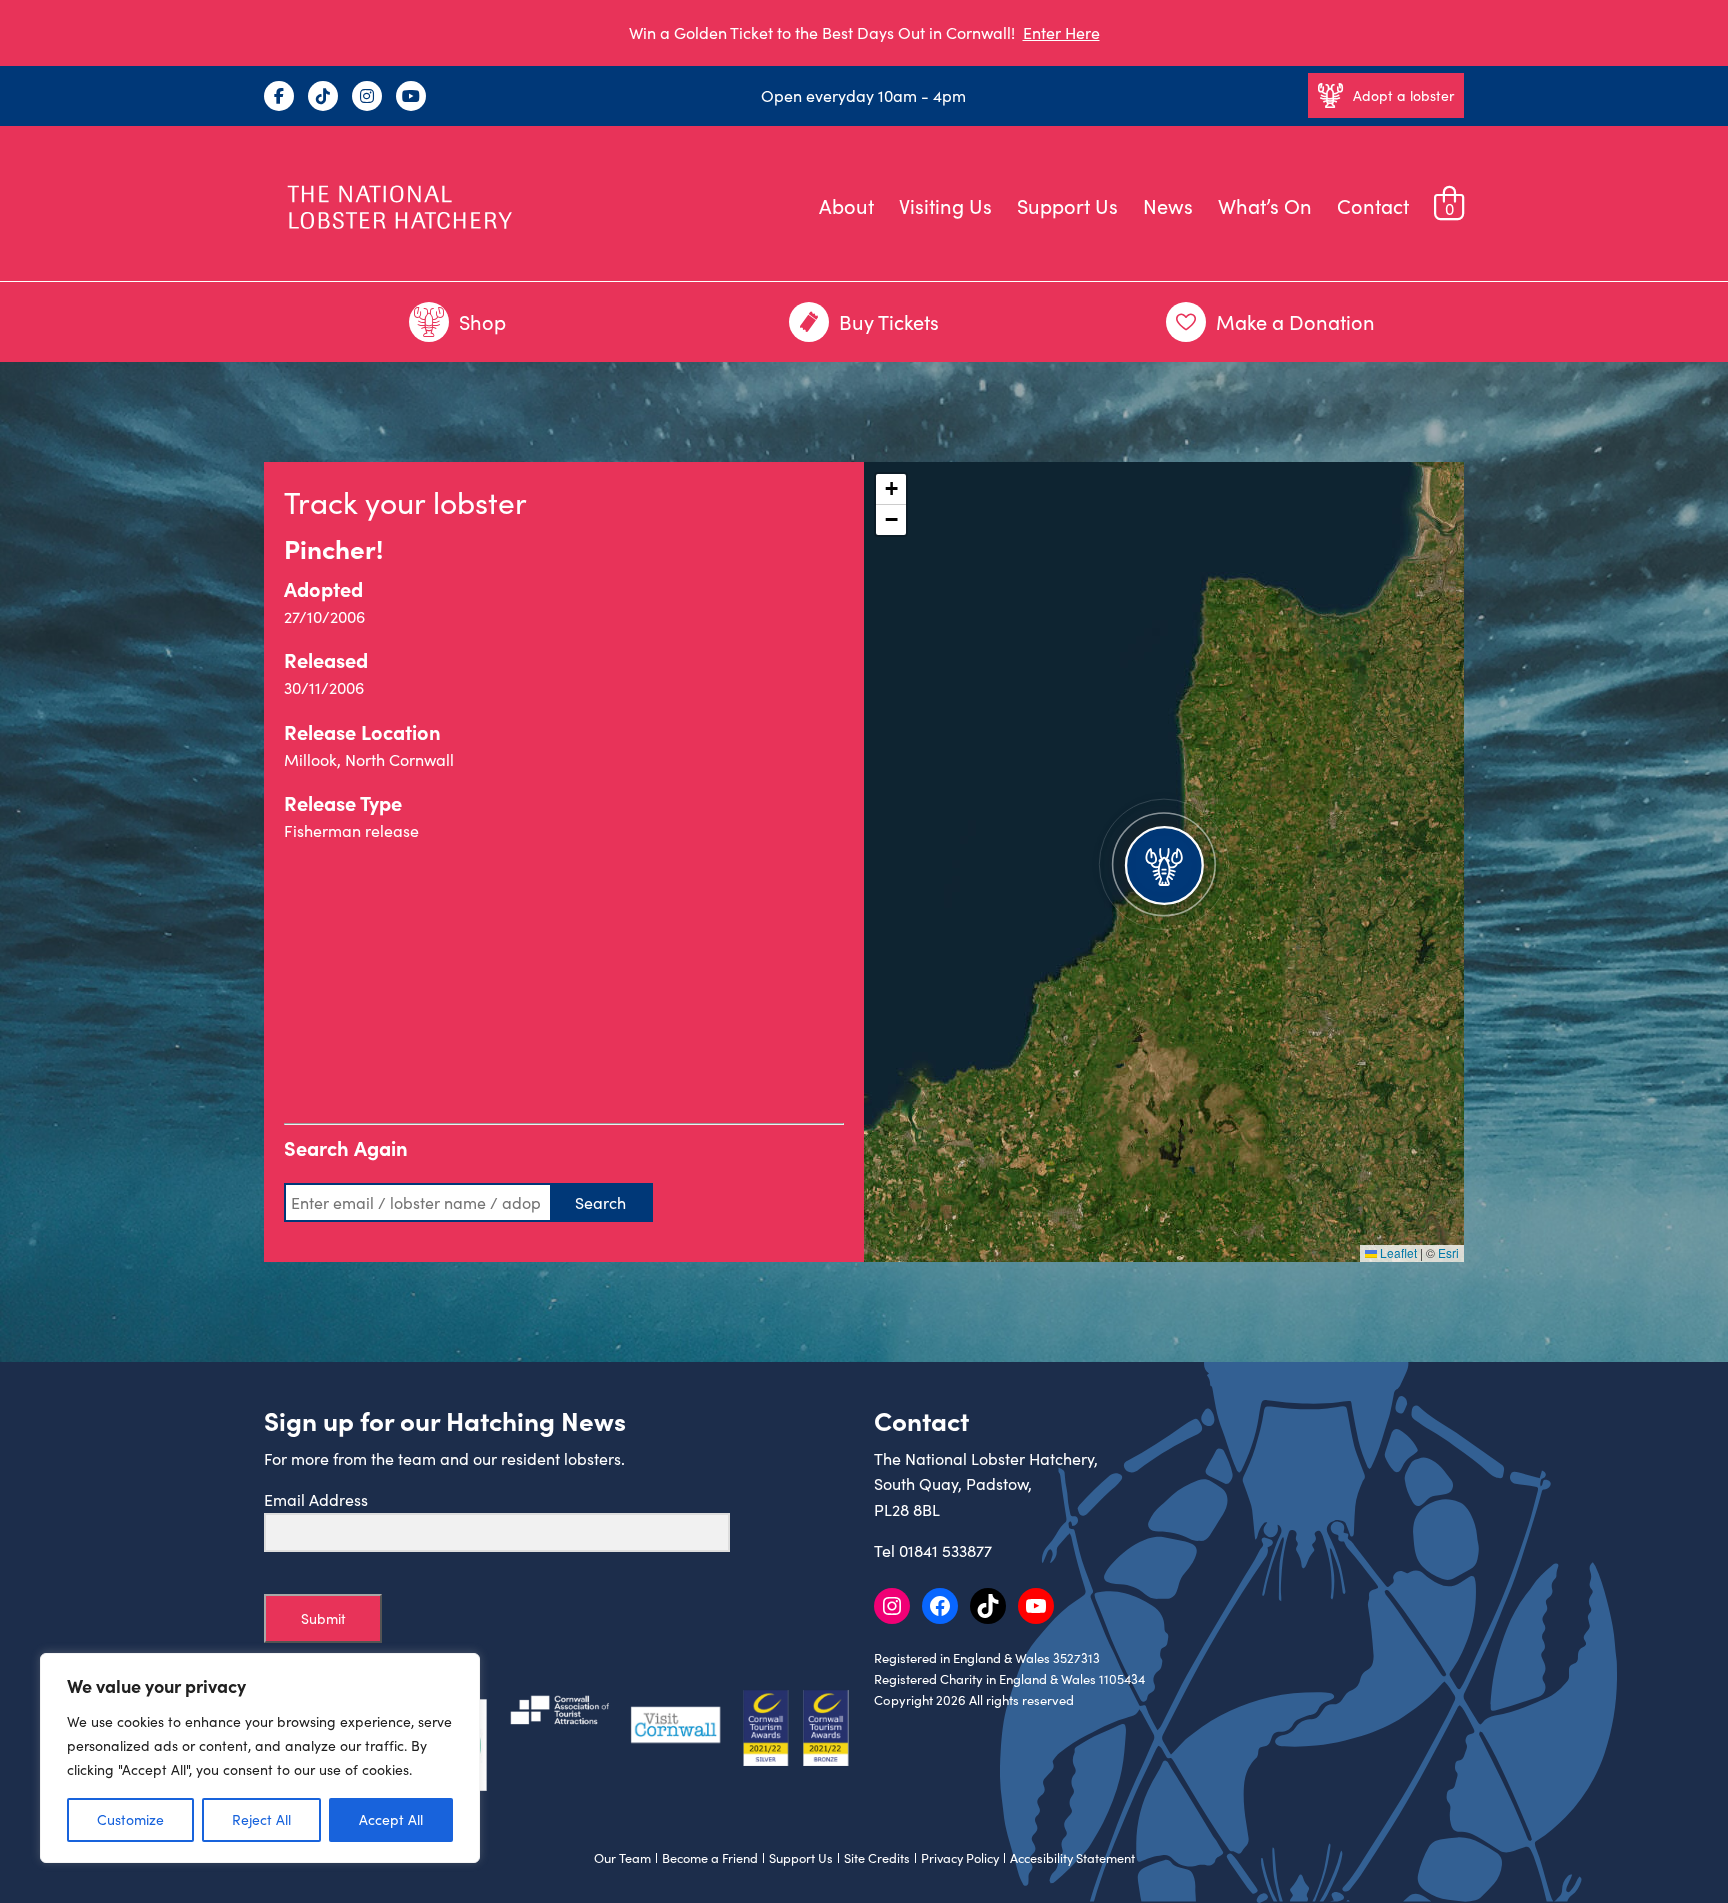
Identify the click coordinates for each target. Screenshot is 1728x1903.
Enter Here (1061, 32)
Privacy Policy (960, 1858)
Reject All (261, 1819)
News (1168, 205)
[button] (1164, 862)
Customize (130, 1819)
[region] (260, 1758)
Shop (482, 321)
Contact (1373, 205)
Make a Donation (1295, 321)
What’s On (1265, 205)
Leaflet (1397, 1252)
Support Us (1067, 205)
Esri (1448, 1252)
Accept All (391, 1819)
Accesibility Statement (1072, 1858)
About (846, 205)
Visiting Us (945, 205)
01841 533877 (945, 1550)
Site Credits (877, 1858)
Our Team (622, 1858)
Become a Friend (710, 1858)
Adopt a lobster (1403, 95)
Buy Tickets (889, 321)
